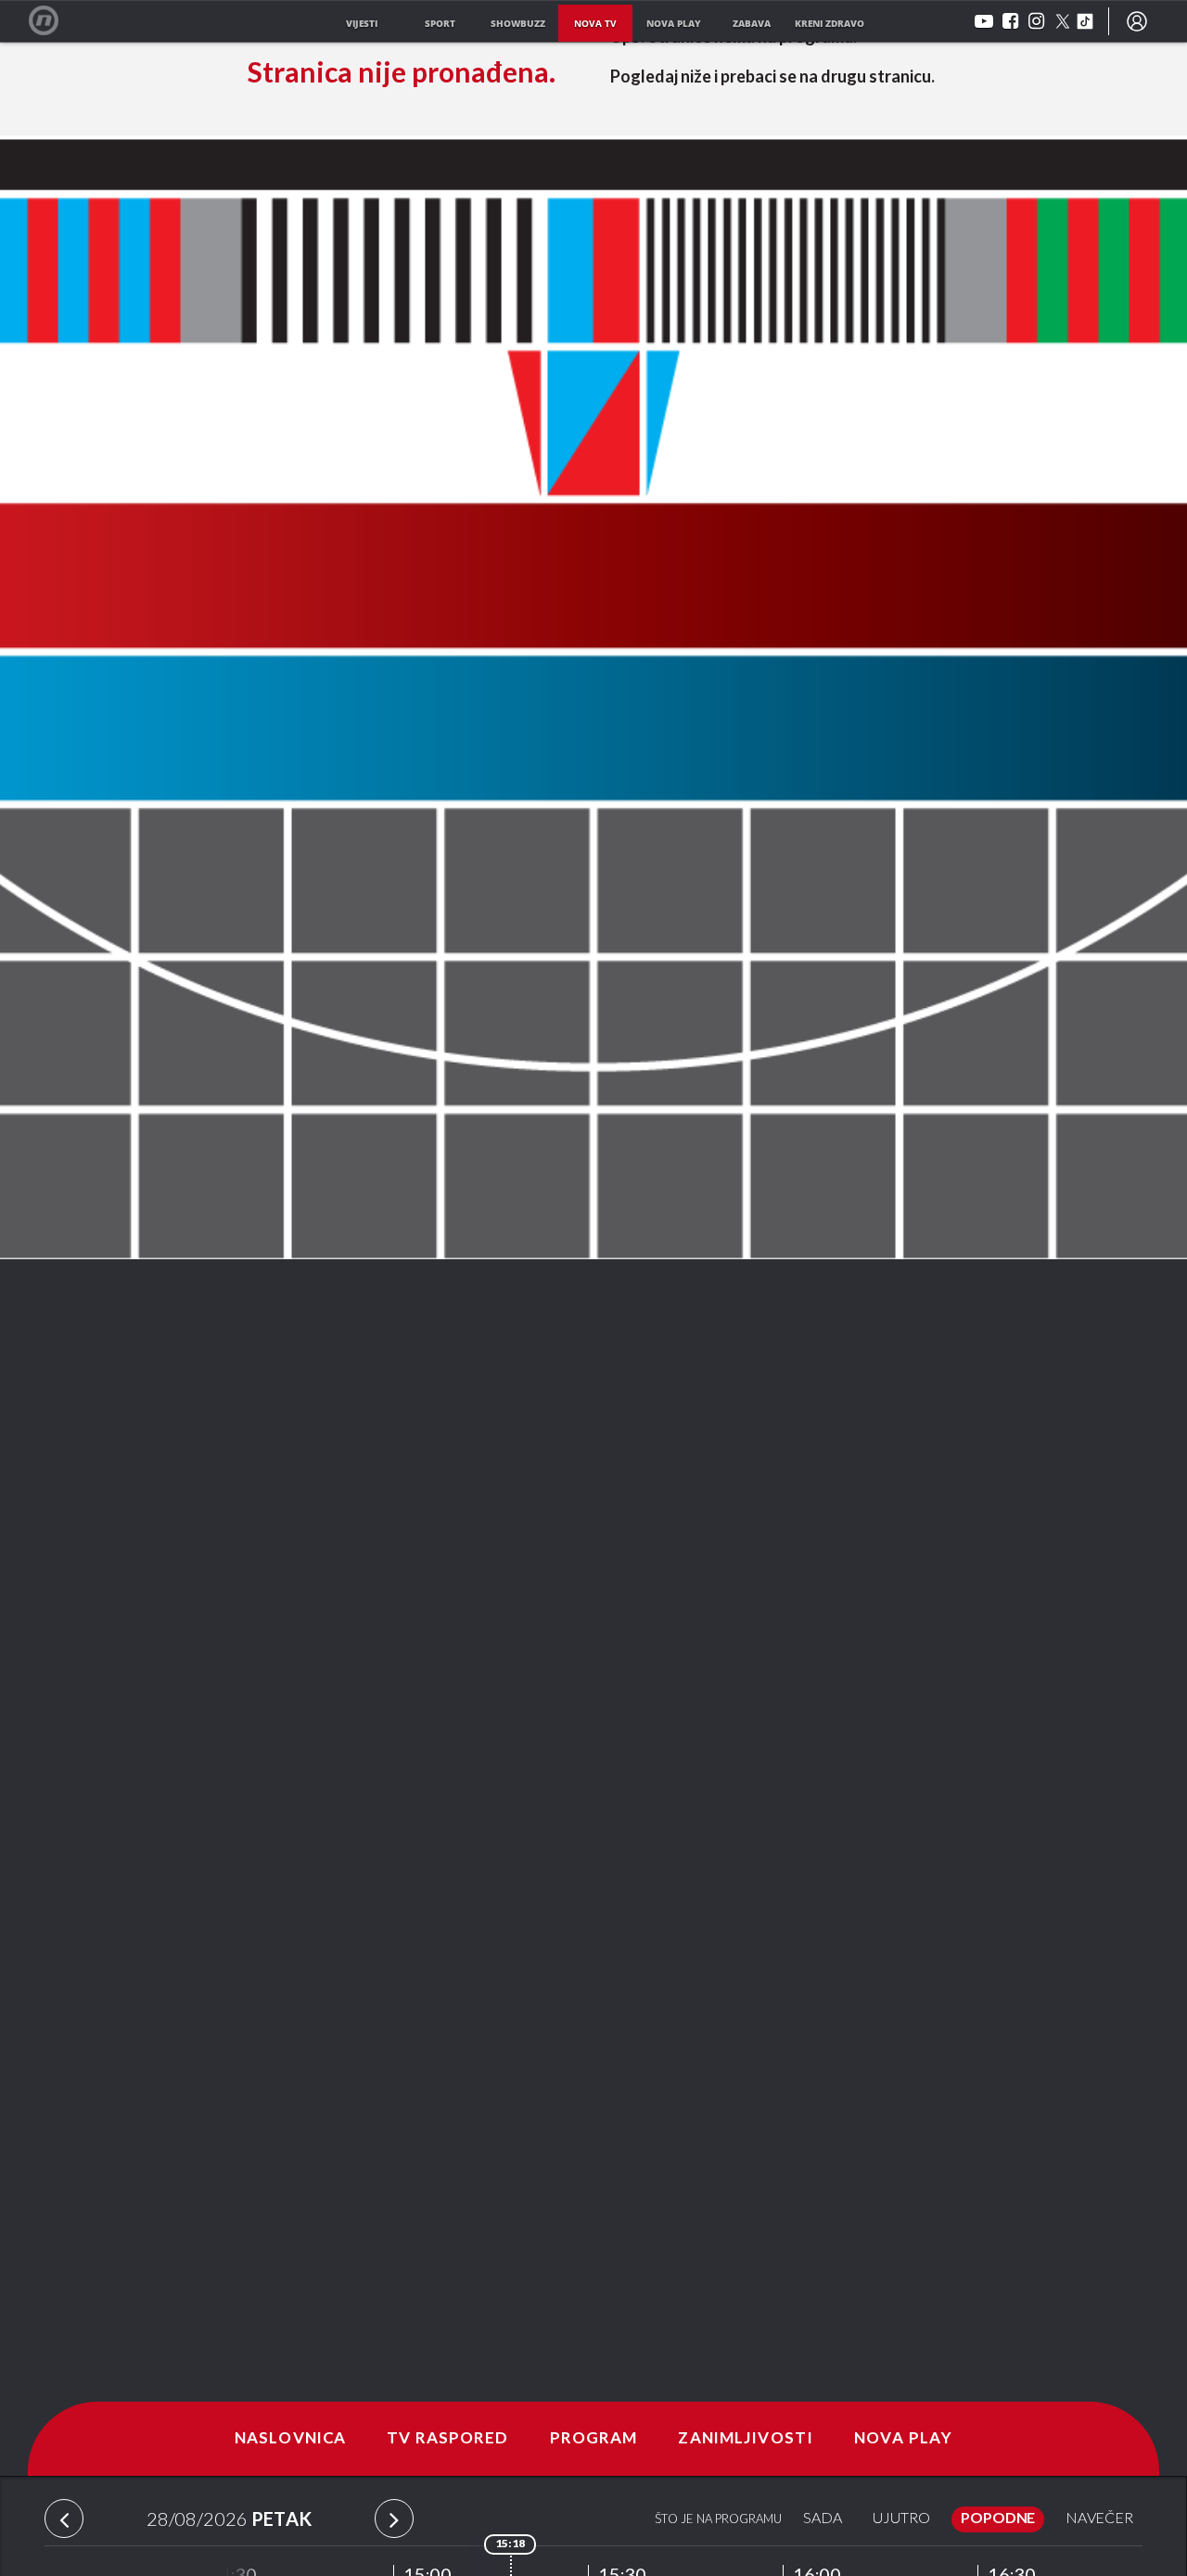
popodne (998, 2519)
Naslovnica (290, 2439)
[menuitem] (1137, 21)
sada (823, 2519)
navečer (1099, 2519)
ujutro (901, 2519)
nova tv (595, 23)
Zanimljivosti (746, 2439)
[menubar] (1137, 21)
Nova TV (53, 21)
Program (594, 2439)
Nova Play (903, 2439)
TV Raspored (447, 2439)
